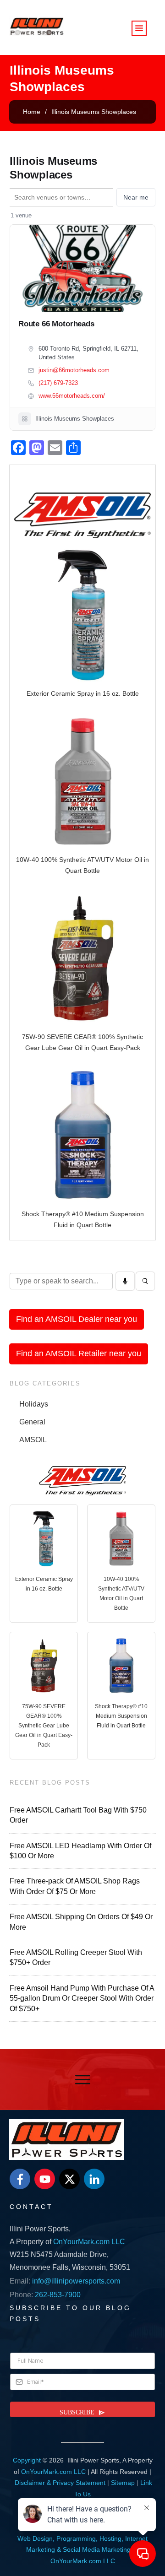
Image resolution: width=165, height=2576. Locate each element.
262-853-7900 (58, 2295)
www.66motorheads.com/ (72, 396)
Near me (136, 197)
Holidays (34, 1404)
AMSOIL (33, 1440)
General (32, 1422)
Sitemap (123, 2483)
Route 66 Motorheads (56, 324)
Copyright (27, 2460)
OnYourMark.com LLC (89, 2242)
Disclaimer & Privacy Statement (60, 2483)
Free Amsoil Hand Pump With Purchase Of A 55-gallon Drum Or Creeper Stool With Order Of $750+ (82, 1998)
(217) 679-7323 (58, 383)
